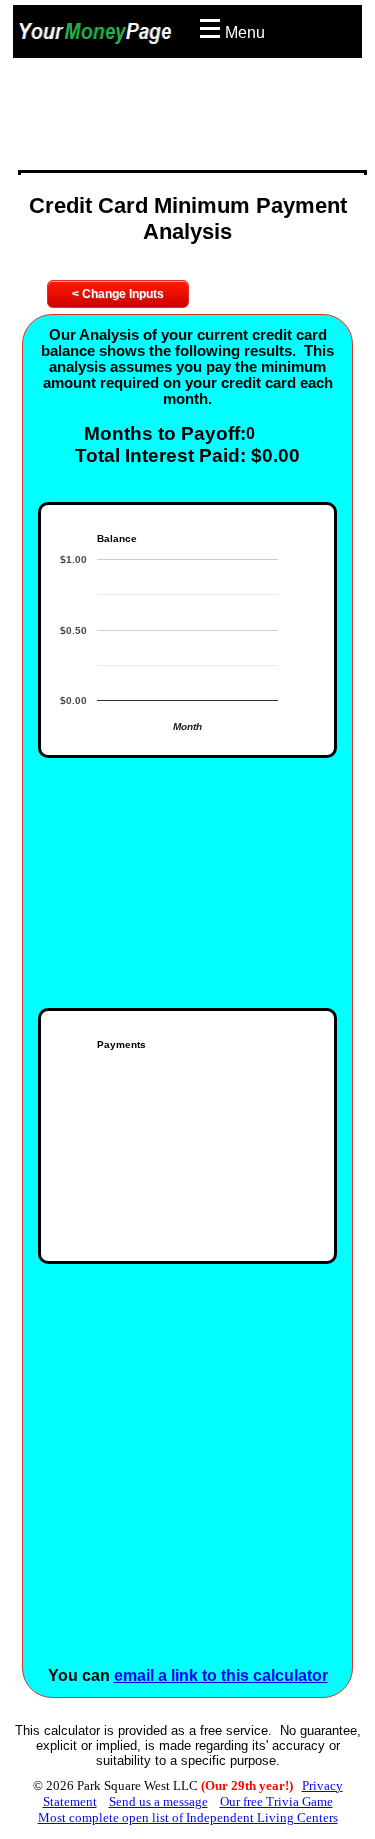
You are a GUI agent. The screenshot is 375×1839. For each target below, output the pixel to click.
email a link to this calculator (221, 1675)
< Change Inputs (118, 294)
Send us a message (158, 1801)
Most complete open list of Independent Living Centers (188, 1817)
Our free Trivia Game (276, 1801)
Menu (245, 32)
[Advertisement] (192, 120)
